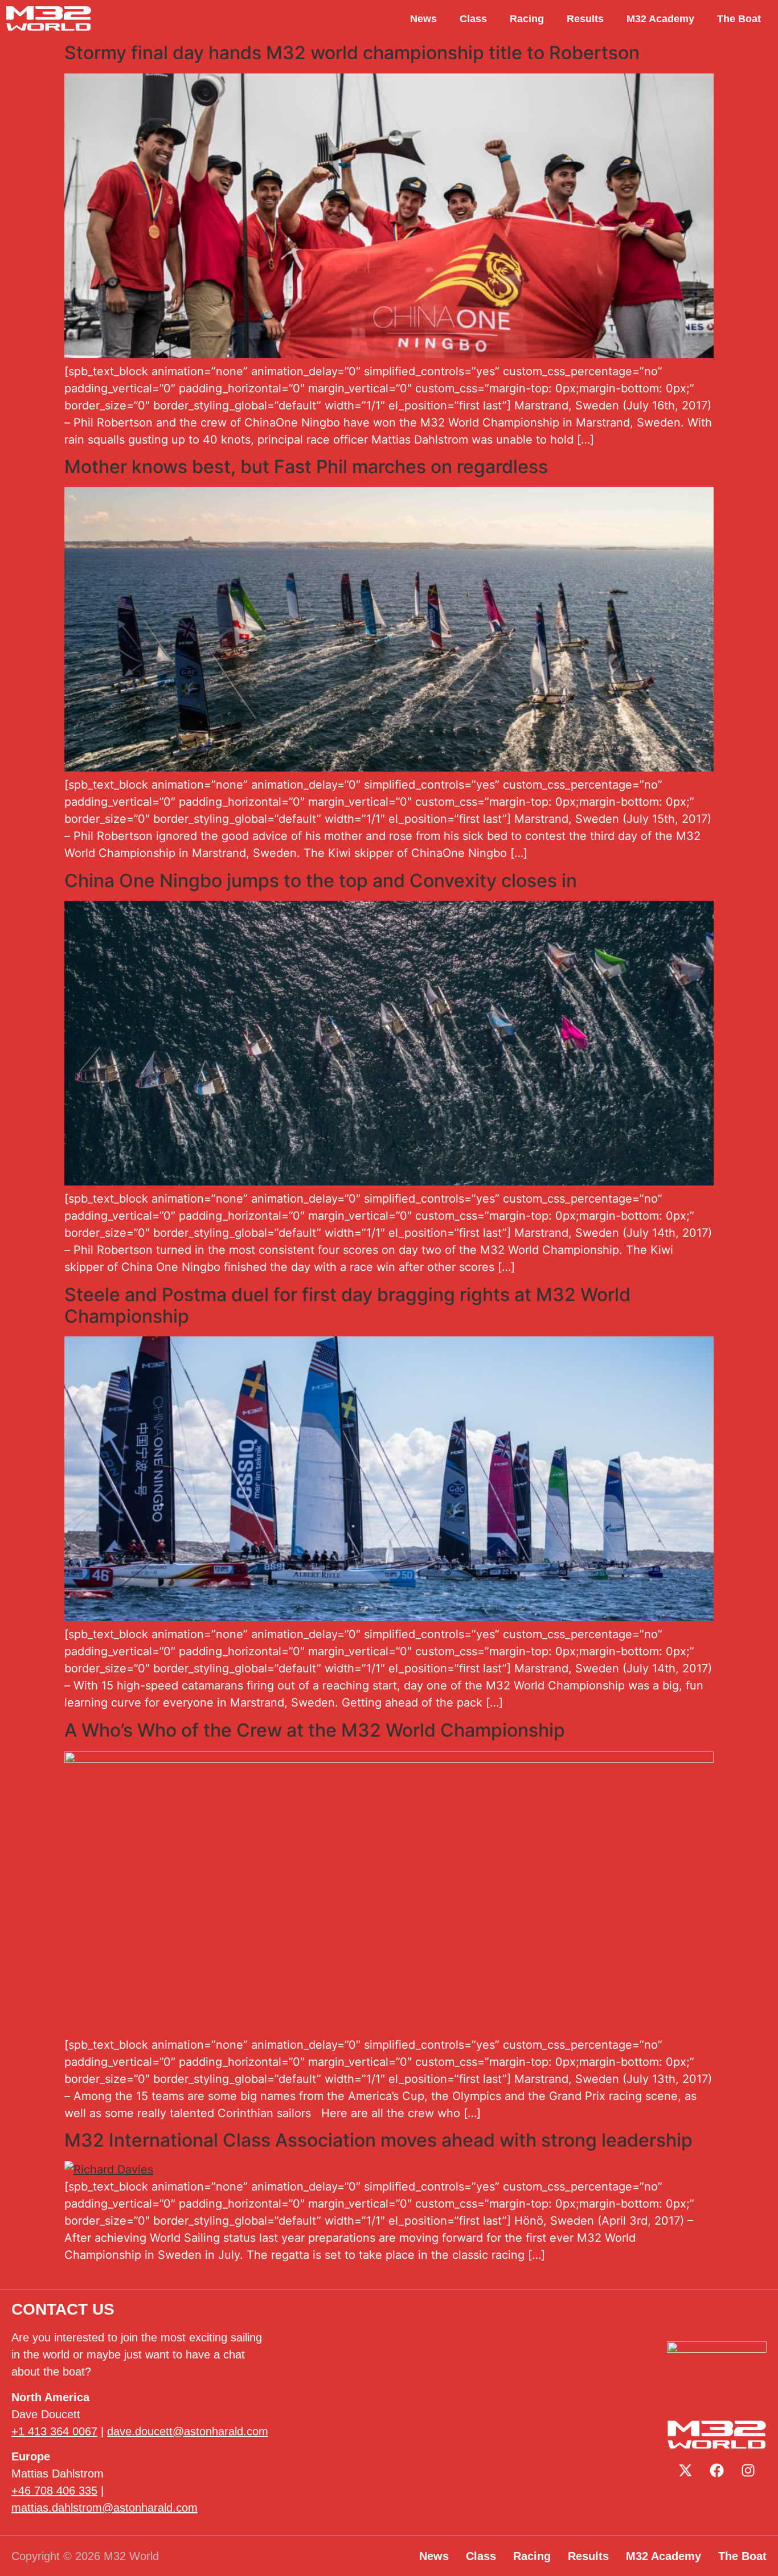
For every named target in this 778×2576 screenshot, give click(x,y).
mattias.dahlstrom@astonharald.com (105, 2508)
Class (473, 19)
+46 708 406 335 (54, 2491)
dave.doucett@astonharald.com (188, 2431)
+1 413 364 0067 (54, 2431)
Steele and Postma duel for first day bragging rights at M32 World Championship (347, 1305)
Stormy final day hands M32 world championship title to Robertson (352, 53)
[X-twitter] (686, 2470)
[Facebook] (717, 2470)
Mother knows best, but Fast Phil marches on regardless (306, 467)
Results (585, 19)
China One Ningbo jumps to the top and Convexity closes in (321, 881)
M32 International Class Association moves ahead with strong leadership (378, 2140)
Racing (527, 19)
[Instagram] (748, 2470)
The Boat (739, 19)
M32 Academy (660, 19)
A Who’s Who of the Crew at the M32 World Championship (315, 1730)
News (423, 19)
